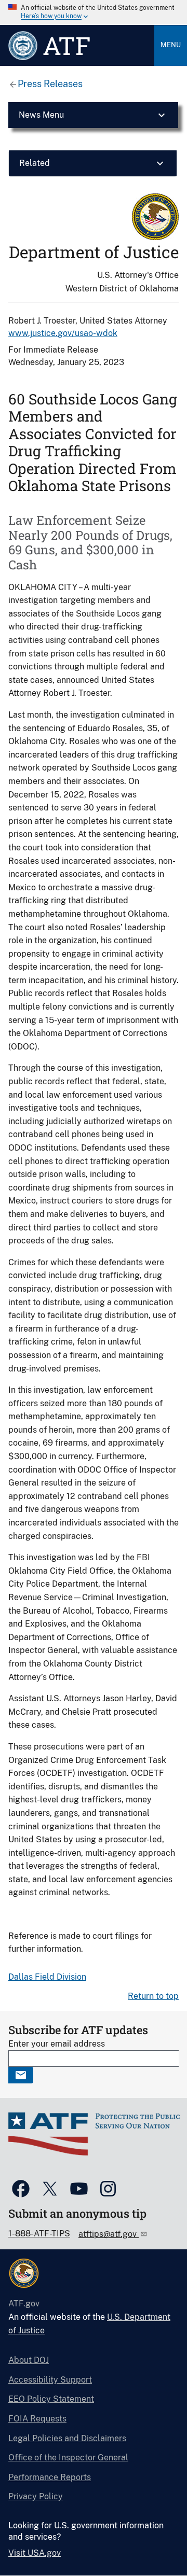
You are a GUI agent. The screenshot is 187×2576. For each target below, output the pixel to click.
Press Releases (50, 84)
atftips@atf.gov (109, 2234)
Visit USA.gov (35, 2553)
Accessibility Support (50, 2380)
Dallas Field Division (47, 1977)
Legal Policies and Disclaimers (67, 2438)
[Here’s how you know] (94, 12)
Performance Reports (50, 2477)
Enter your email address (57, 2044)
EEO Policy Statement (51, 2399)
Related (35, 163)
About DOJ (29, 2360)
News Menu (41, 115)
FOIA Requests (37, 2419)
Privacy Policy (36, 2496)
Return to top (153, 1996)
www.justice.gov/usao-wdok (63, 333)
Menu (171, 45)
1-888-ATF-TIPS (39, 2234)
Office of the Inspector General (68, 2458)
